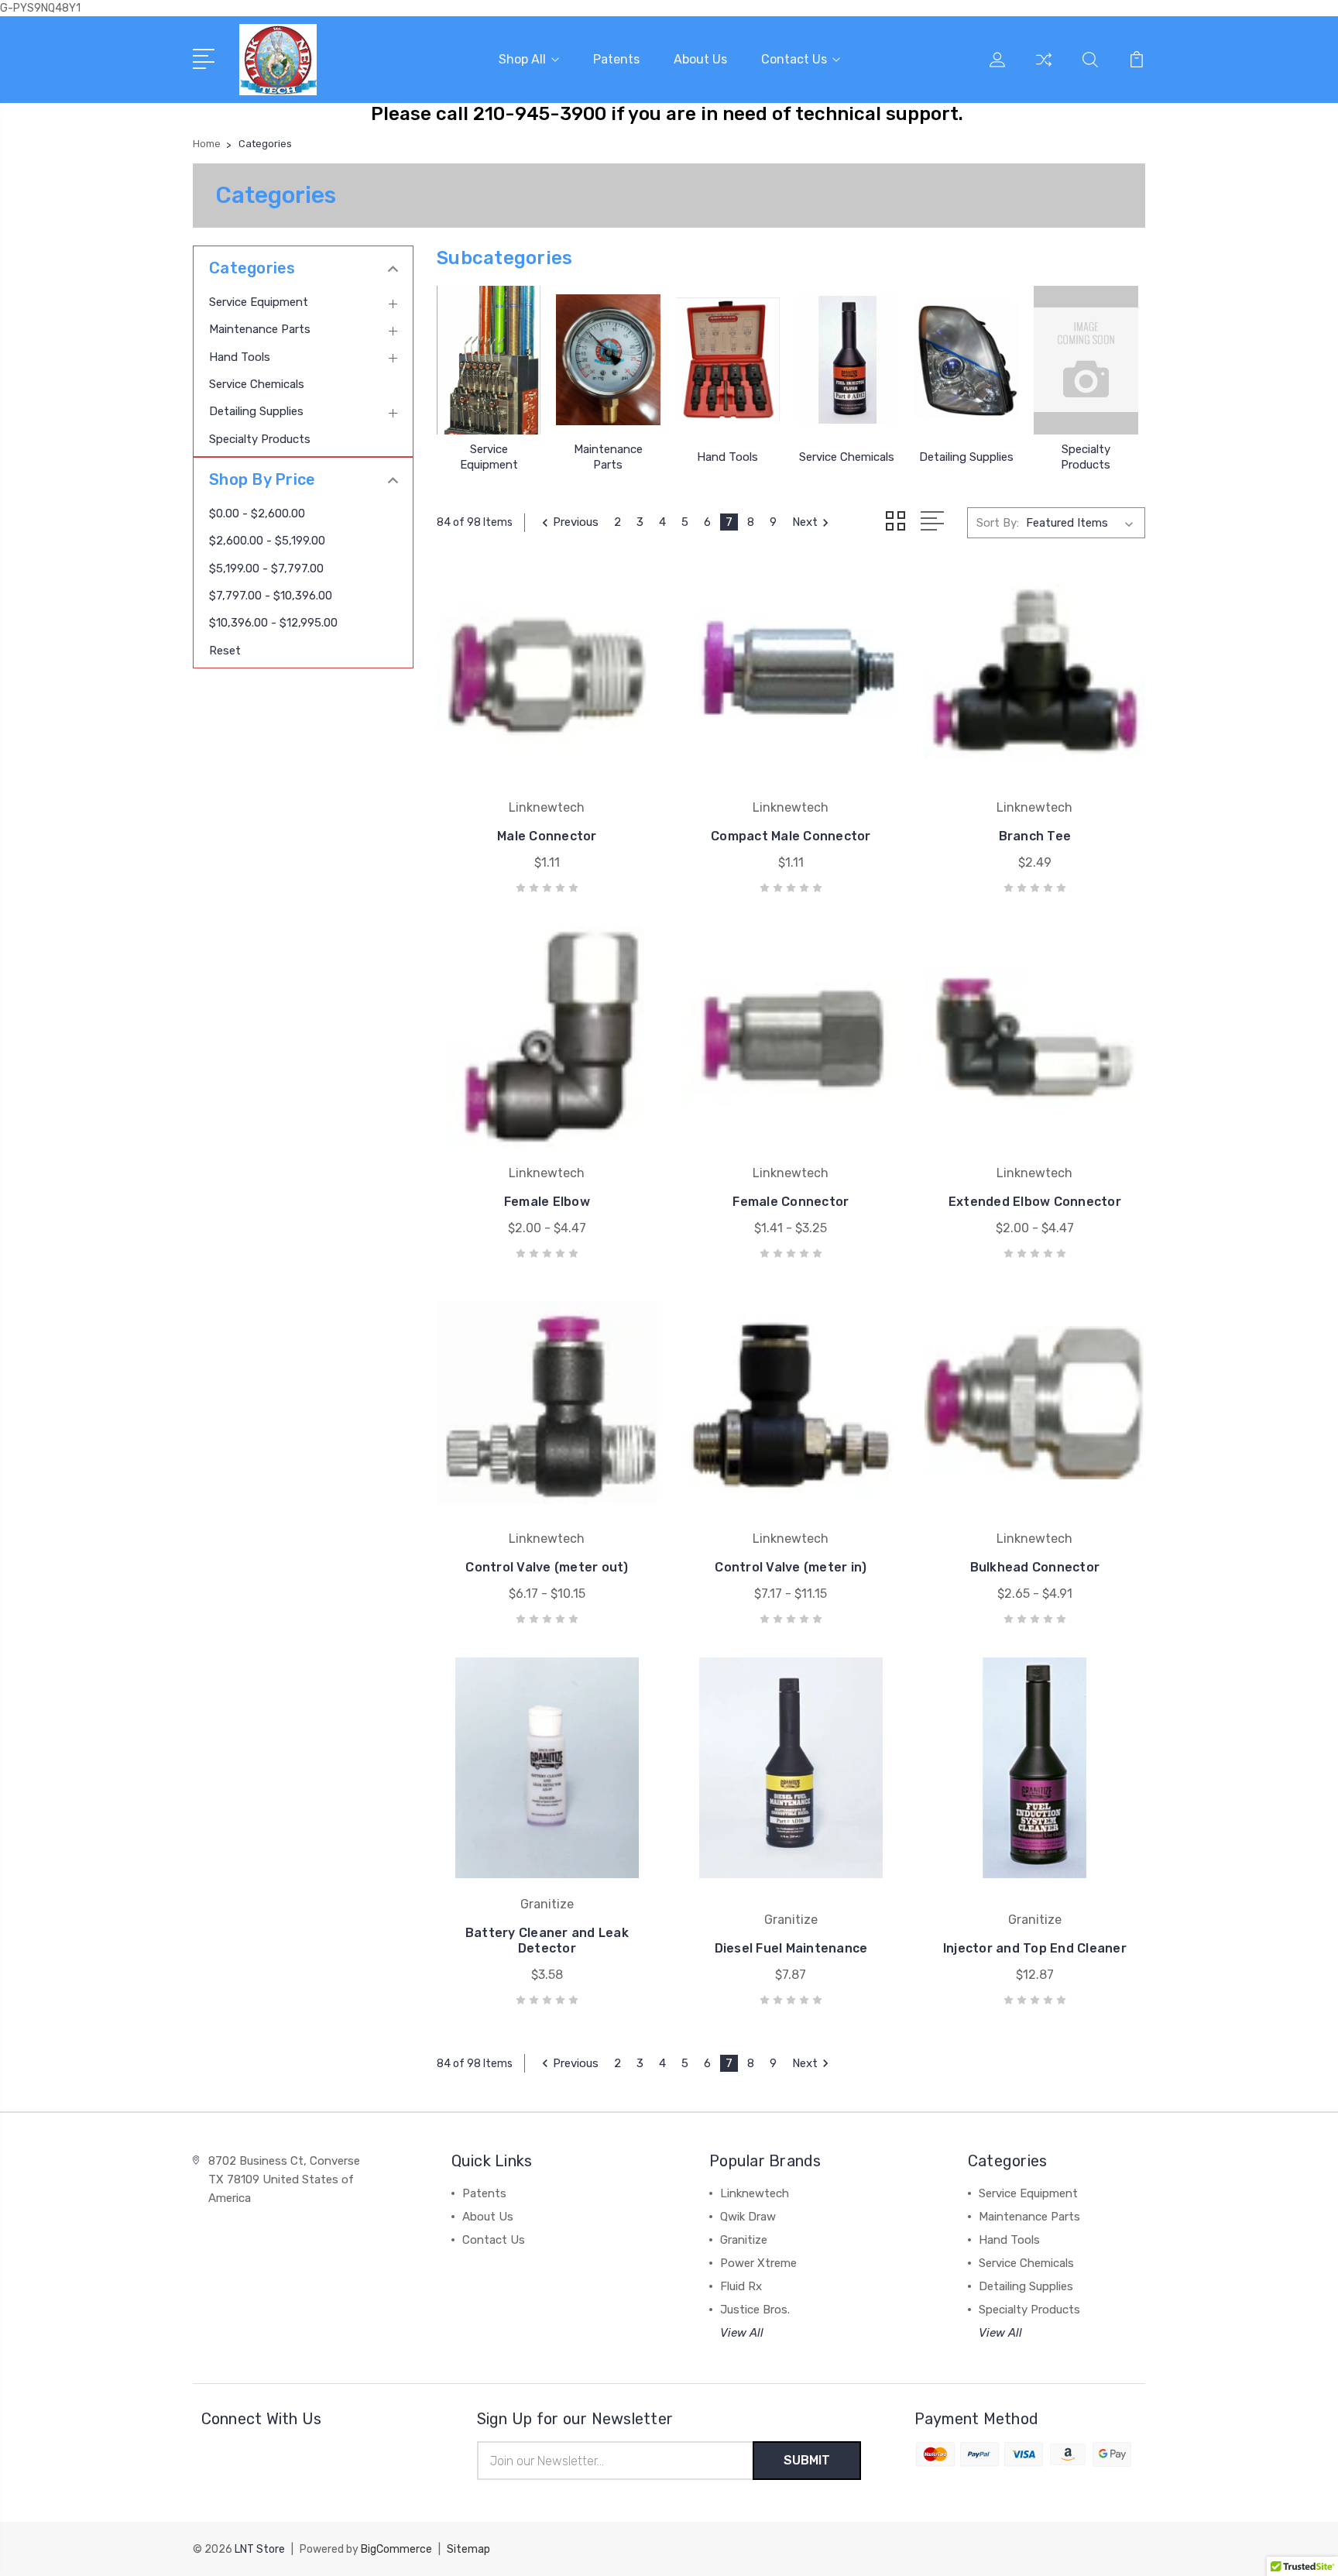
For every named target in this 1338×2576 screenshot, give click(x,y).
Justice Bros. (755, 2310)
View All (742, 2333)
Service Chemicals (257, 384)
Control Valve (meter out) (547, 1567)
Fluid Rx (741, 2286)
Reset (225, 651)
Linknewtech (755, 2193)
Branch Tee (1035, 836)
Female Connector (791, 1202)
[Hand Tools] (728, 360)
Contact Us (794, 59)
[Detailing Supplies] (966, 360)
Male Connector (547, 836)
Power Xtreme (758, 2263)
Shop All (522, 59)
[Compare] (1044, 69)
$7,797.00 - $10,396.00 (271, 596)
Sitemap (468, 2549)
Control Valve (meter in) (791, 1567)
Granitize (744, 2240)
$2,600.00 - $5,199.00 (267, 541)
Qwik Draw (748, 2217)
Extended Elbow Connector (1035, 1202)
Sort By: (998, 523)
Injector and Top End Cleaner (1035, 1948)
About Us (700, 59)
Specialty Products (260, 439)
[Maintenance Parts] (608, 360)
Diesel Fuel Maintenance (791, 1948)
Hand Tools (240, 357)
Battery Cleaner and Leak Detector (547, 1941)
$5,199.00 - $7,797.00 (266, 568)
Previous (576, 522)
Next (805, 522)
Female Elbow (547, 1202)
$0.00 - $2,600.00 (257, 513)
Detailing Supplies (256, 411)
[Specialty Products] (1086, 360)
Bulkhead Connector (1035, 1567)
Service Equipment (259, 302)
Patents (616, 59)
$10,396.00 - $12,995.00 (273, 623)
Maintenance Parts (260, 329)
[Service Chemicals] (847, 360)
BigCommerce (396, 2549)
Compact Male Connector (791, 836)
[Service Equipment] (489, 360)
